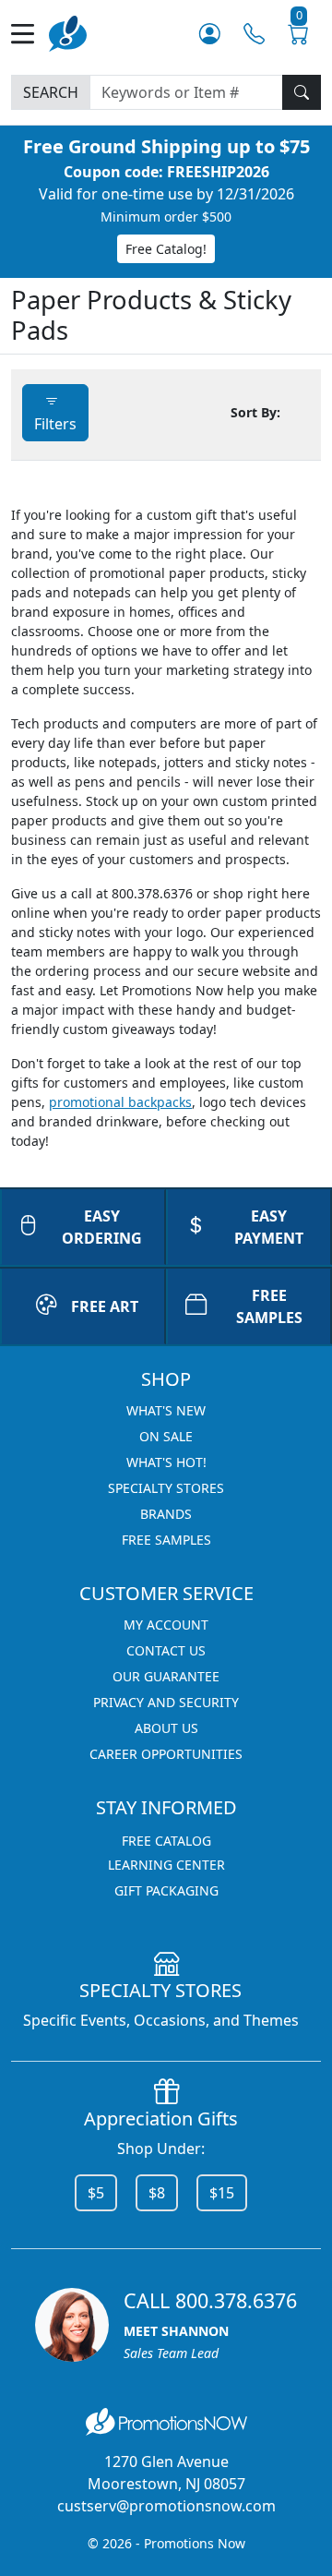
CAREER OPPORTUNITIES (166, 1754)
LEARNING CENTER (166, 1865)
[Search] (302, 92)
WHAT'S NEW (166, 1410)
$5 (96, 2193)
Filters (55, 424)
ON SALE (166, 1436)
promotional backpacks (120, 1102)
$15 (222, 2193)
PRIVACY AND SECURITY (166, 1702)
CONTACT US (166, 1650)
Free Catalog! (166, 249)
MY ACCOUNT (166, 1625)
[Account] (210, 33)
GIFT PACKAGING (166, 1890)
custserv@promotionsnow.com (166, 2506)
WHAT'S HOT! (166, 1462)
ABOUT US (166, 1728)
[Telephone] (254, 33)
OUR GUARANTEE (166, 1676)
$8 (157, 2193)
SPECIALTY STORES (166, 1488)
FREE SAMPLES (269, 1306)
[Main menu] (30, 34)
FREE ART (105, 1306)
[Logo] (68, 32)
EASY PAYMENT (269, 1227)
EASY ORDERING (102, 1227)
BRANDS (166, 1514)
